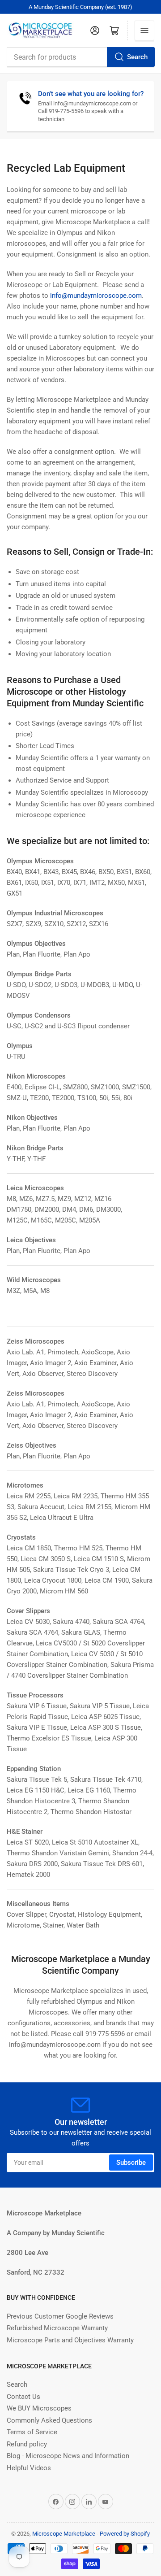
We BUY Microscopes (39, 2408)
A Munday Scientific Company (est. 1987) (80, 7)
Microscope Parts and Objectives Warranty (70, 2340)
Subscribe (131, 2163)
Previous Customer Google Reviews (60, 2316)
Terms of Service (32, 2432)
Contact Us (23, 2397)
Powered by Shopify (125, 2534)
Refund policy (27, 2444)
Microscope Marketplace (64, 2534)
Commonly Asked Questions (49, 2420)
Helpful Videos (29, 2468)
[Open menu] (144, 30)
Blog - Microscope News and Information (68, 2456)
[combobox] (80, 57)
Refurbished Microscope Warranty (57, 2328)
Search (137, 57)
